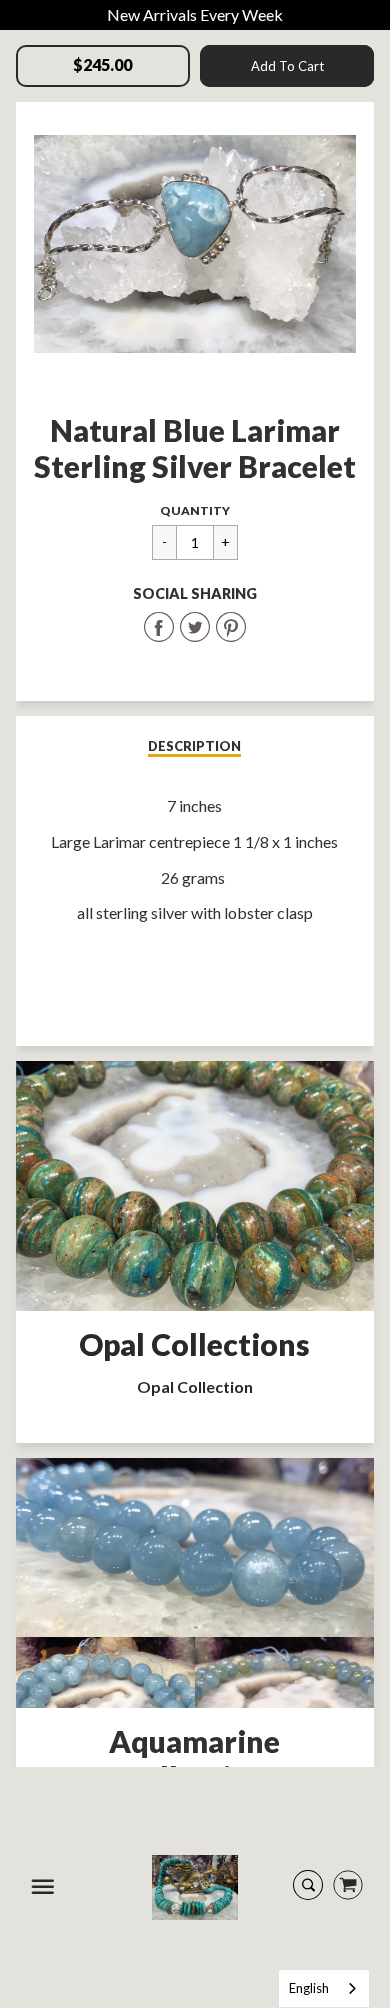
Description (194, 746)
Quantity (195, 510)
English (309, 1988)
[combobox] (324, 1988)
